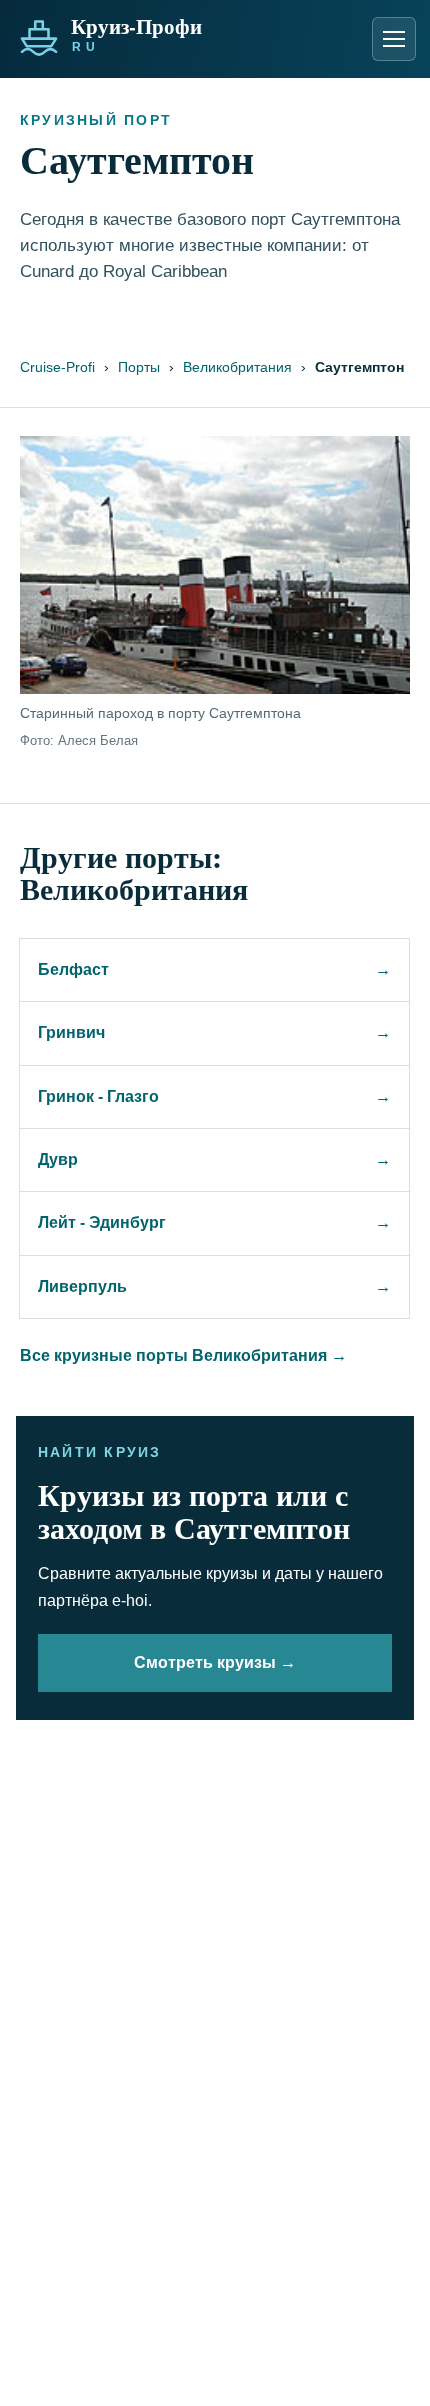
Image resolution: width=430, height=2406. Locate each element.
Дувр (214, 1159)
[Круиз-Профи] (148, 33)
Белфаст (214, 969)
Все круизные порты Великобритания (183, 1355)
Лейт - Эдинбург (214, 1222)
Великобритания (237, 367)
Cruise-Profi (57, 367)
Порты (139, 367)
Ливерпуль (214, 1286)
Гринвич (214, 1032)
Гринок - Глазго (214, 1096)
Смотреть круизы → (215, 1662)
